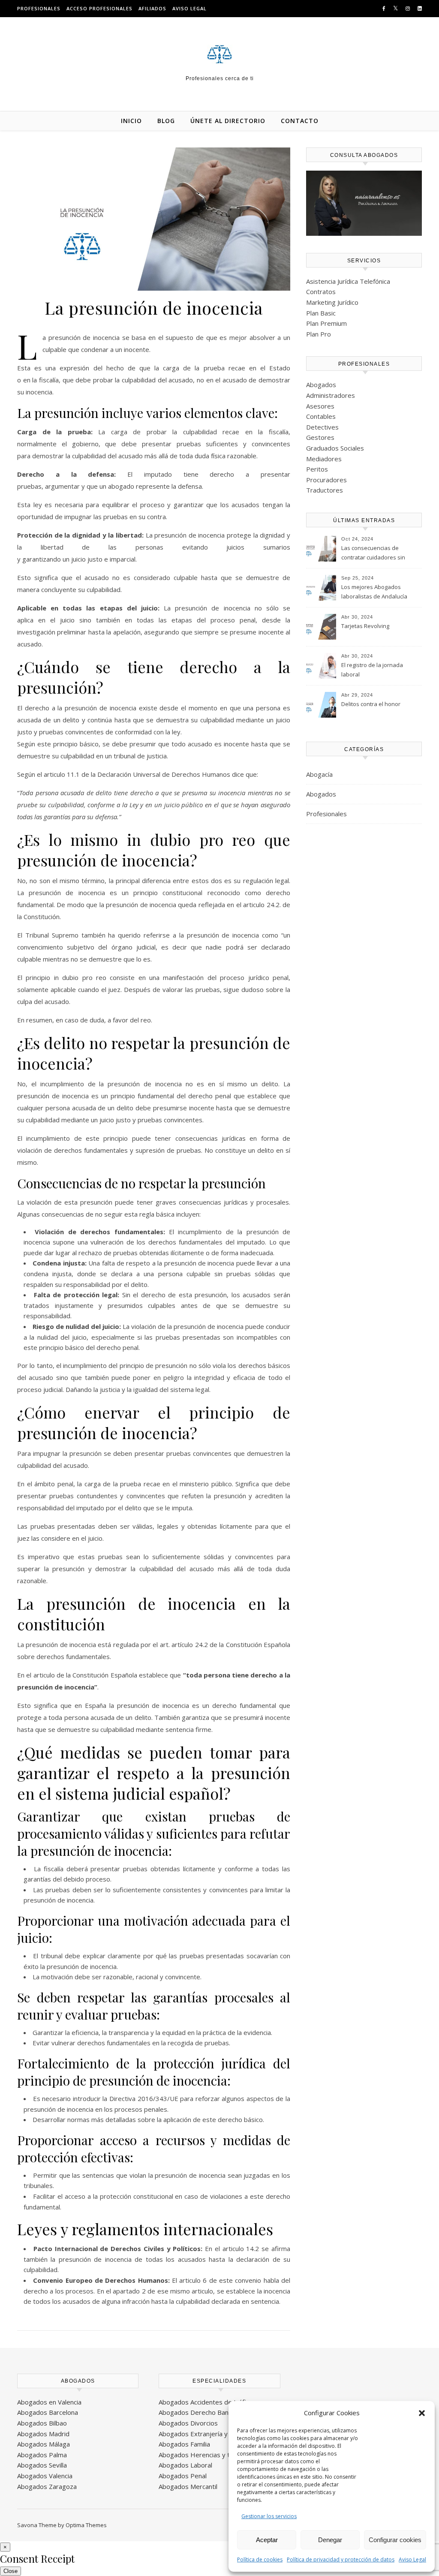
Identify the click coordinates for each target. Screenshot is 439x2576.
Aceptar (267, 2540)
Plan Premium (326, 323)
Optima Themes (86, 2525)
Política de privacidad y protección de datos (341, 2559)
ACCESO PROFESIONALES (99, 8)
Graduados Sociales (335, 448)
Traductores (325, 490)
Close (11, 2571)
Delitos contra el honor (371, 704)
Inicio (131, 121)
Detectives (322, 427)
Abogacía (319, 774)
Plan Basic (321, 313)
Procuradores (326, 480)
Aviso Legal (412, 2559)
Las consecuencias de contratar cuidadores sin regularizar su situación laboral (373, 553)
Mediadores (324, 459)
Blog (166, 121)
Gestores (320, 437)
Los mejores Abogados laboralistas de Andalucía (374, 592)
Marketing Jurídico (332, 302)
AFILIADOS (152, 8)
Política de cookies (260, 2559)
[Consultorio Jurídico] (219, 54)
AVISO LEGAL (189, 8)
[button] (422, 2413)
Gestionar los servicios (269, 2516)
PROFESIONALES (39, 8)
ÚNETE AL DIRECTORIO (228, 121)
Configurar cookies (395, 2540)
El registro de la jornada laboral (372, 670)
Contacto (300, 121)
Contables (321, 416)
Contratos (321, 292)
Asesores (320, 406)
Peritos (317, 469)
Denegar (330, 2540)
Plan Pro (319, 334)
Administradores (331, 395)
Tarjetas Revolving (365, 626)
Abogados (321, 385)
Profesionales (326, 814)
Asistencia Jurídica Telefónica (348, 281)
